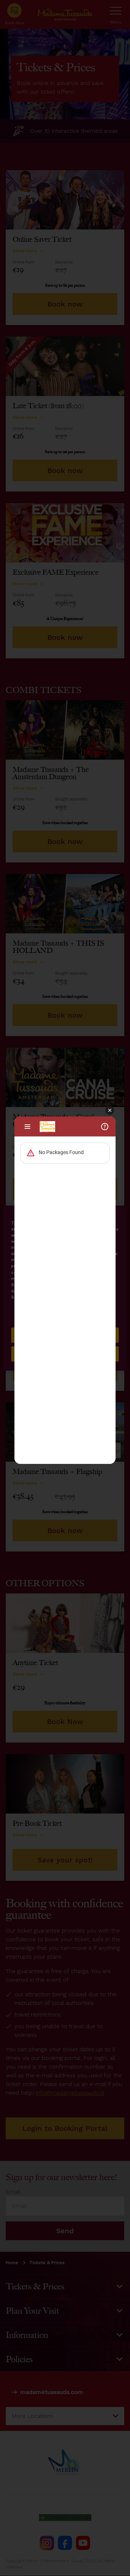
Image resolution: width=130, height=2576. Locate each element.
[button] (110, 1111)
